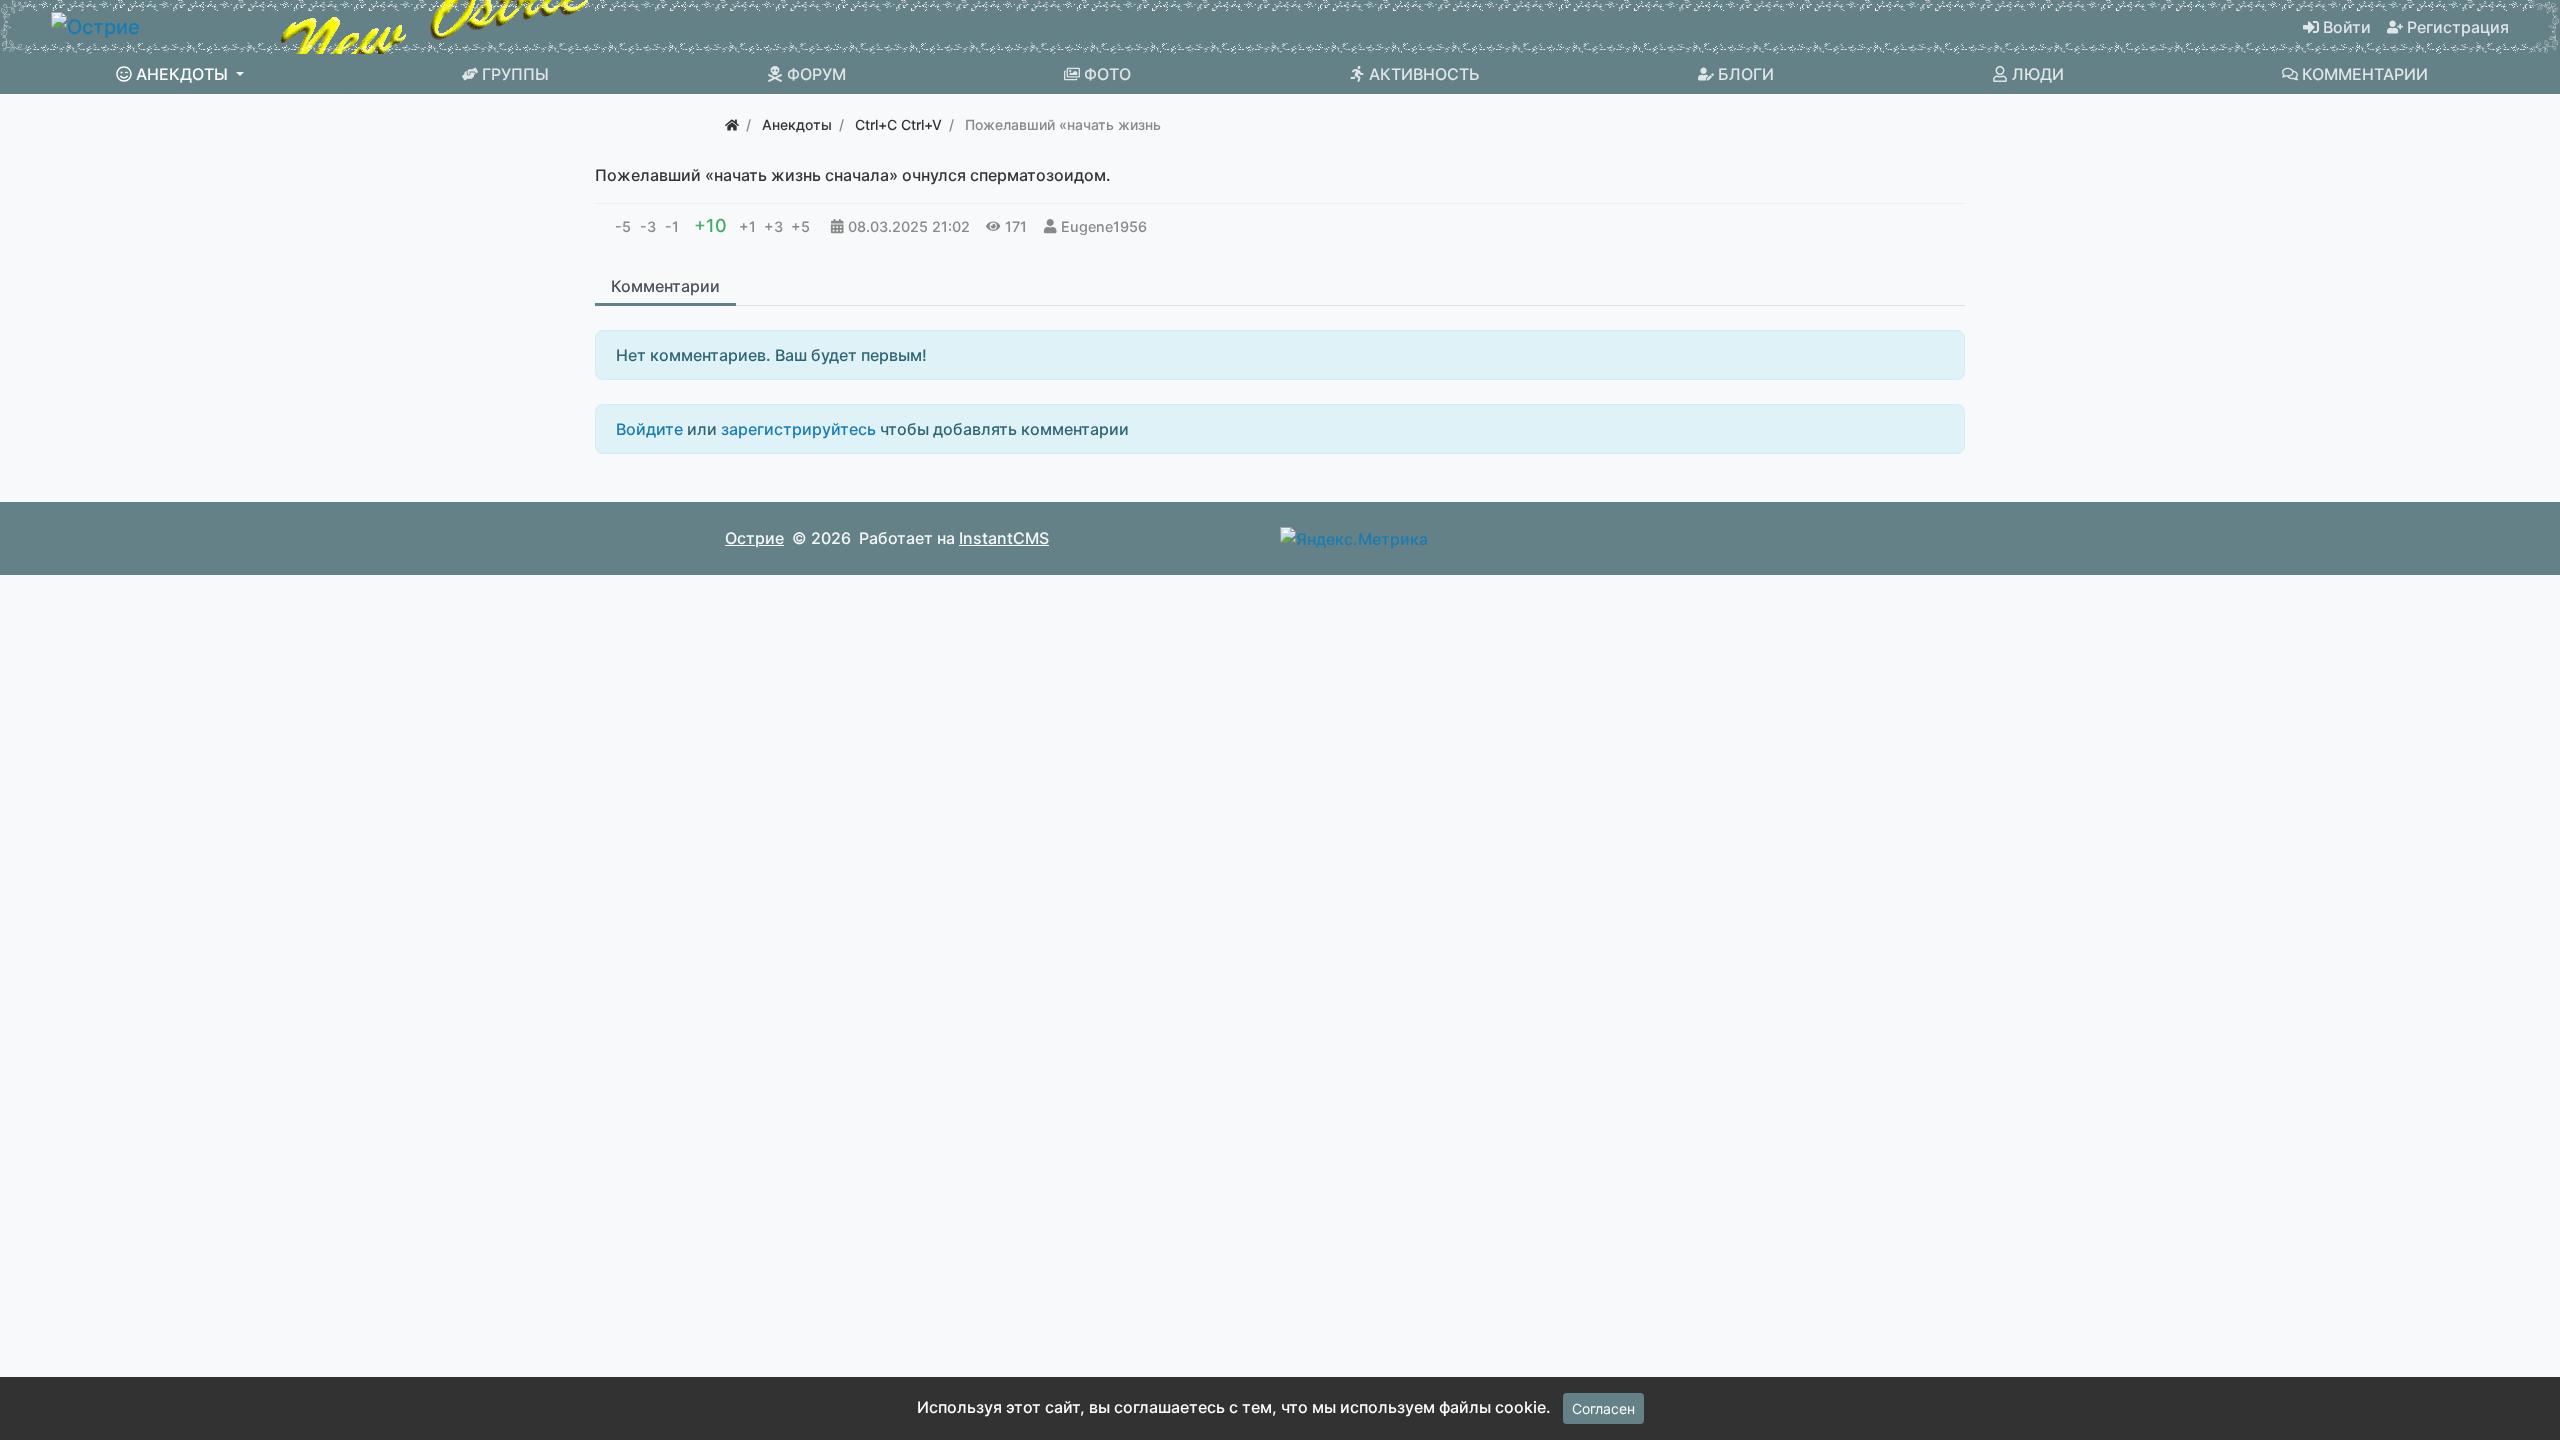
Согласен (1603, 1408)
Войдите (649, 429)
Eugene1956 (1104, 226)
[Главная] (732, 124)
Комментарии (665, 286)
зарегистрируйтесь (798, 429)
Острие (754, 538)
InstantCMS (1004, 538)
